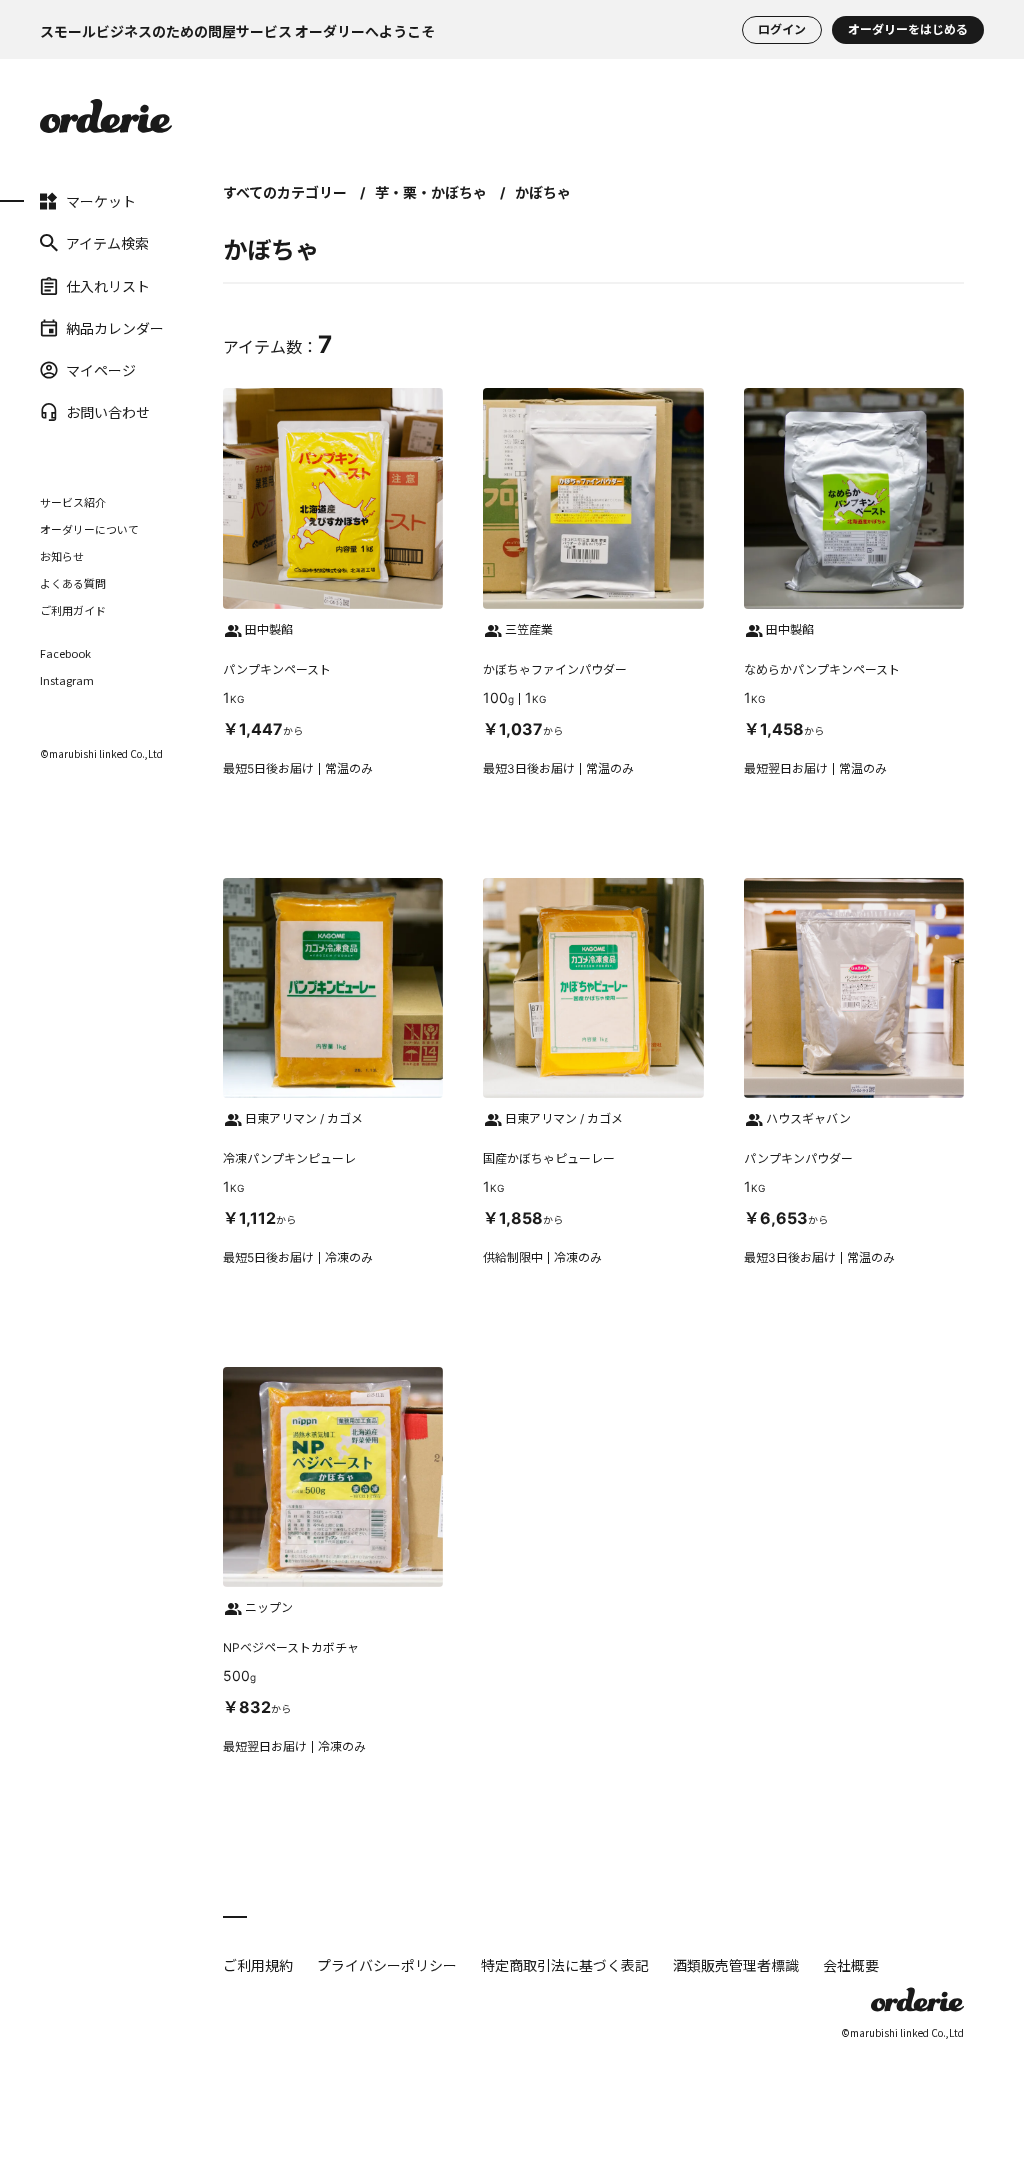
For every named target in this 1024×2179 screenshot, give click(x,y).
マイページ (67, 370)
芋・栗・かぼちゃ (431, 192)
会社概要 (851, 1965)
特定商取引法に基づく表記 (565, 1965)
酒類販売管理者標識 (736, 1965)
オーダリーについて (89, 529)
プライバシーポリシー (387, 1965)
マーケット (67, 201)
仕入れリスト (67, 285)
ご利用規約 (258, 1965)
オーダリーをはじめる (908, 29)
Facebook (65, 653)
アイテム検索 (67, 243)
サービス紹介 (73, 502)
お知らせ (62, 556)
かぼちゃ (543, 192)
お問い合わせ (67, 412)
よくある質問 (73, 583)
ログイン (782, 29)
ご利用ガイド (73, 610)
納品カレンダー (67, 328)
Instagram (67, 680)
